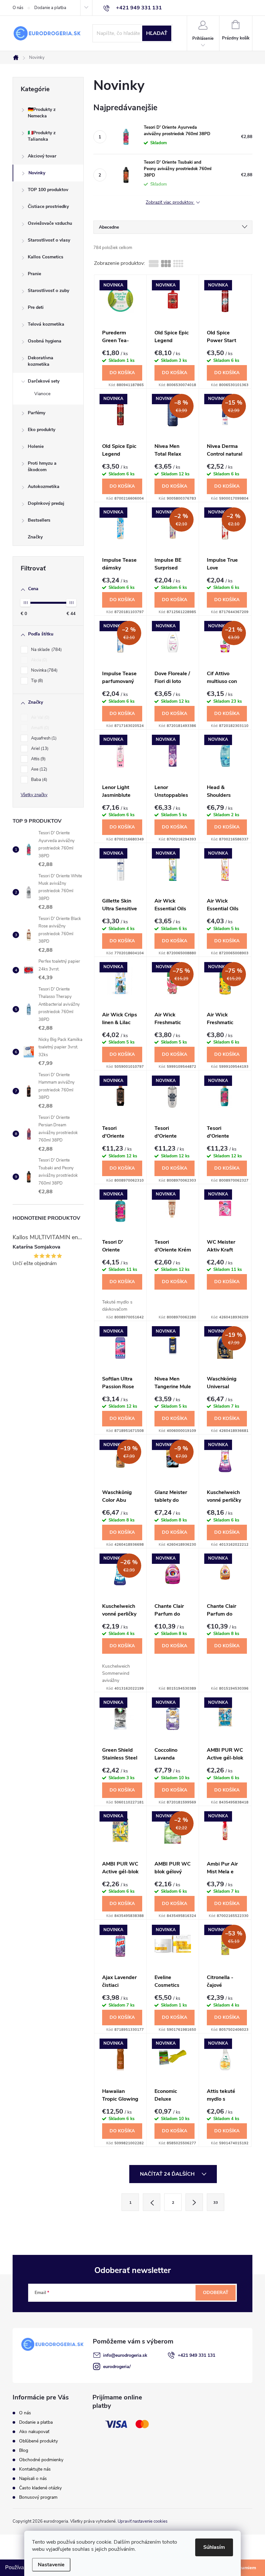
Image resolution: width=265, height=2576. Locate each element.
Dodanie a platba (50, 8)
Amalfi (39, 728)
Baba (38, 780)
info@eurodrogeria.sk (125, 2355)
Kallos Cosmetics (46, 257)
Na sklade (46, 650)
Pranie (34, 274)
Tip (36, 681)
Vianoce (42, 394)
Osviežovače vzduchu (50, 223)
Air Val (40, 718)
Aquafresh (43, 738)
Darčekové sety (44, 381)
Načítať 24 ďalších (168, 2174)
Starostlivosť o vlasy (49, 240)
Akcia (38, 660)
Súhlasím (214, 2547)
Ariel (39, 749)
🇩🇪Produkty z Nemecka (42, 113)
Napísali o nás (33, 2479)
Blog (24, 2450)
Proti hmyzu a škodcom (42, 466)
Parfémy (37, 413)
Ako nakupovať (34, 2432)
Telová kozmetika (46, 324)
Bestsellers (39, 520)
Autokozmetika (44, 487)
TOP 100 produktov (48, 190)
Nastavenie (51, 2565)
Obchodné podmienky (41, 2460)
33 (216, 2203)
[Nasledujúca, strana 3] (194, 2202)
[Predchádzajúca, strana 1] (152, 2202)
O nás (18, 8)
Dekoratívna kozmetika (41, 361)
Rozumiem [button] (244, 2568)
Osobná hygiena (45, 341)
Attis (38, 759)
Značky (35, 537)
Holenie (36, 446)
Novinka (44, 670)
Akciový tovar (42, 156)
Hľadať (157, 33)
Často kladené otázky (40, 2488)
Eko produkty (42, 430)
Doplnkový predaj (46, 503)
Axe (38, 769)
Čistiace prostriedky (48, 206)
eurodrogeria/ (117, 2367)
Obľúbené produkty (38, 2441)
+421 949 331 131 (196, 2355)
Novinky (37, 173)
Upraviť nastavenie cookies (143, 2521)
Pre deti (36, 307)
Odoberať (216, 2293)
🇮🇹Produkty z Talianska (42, 136)
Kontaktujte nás (35, 2469)
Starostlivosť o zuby (48, 291)
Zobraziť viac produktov (170, 203)
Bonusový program (38, 2497)
